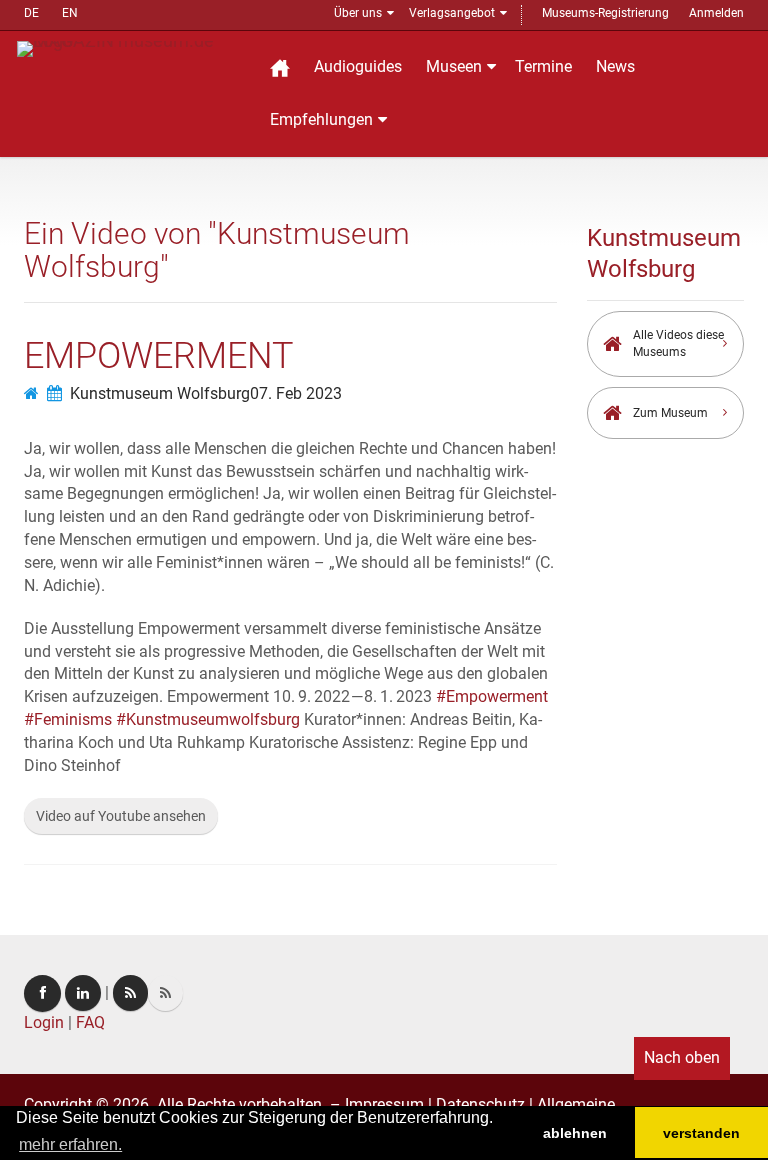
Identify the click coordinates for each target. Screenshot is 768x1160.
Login (44, 1022)
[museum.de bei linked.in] (83, 993)
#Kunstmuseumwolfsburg (208, 719)
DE (31, 13)
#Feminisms (68, 719)
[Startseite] (280, 67)
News (615, 66)
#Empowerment (492, 696)
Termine (543, 66)
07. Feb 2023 (296, 393)
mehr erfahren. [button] (70, 1144)
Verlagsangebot (452, 13)
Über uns (358, 13)
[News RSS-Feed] (165, 993)
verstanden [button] (701, 1133)
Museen (454, 66)
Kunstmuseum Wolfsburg (160, 393)
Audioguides (358, 66)
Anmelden (716, 13)
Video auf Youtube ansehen (121, 816)
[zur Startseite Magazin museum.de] (130, 47)
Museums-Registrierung (605, 13)
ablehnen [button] (575, 1133)
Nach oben (682, 1057)
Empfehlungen (321, 119)
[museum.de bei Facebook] (42, 993)
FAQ (90, 1022)
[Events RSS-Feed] (130, 993)
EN (70, 13)
